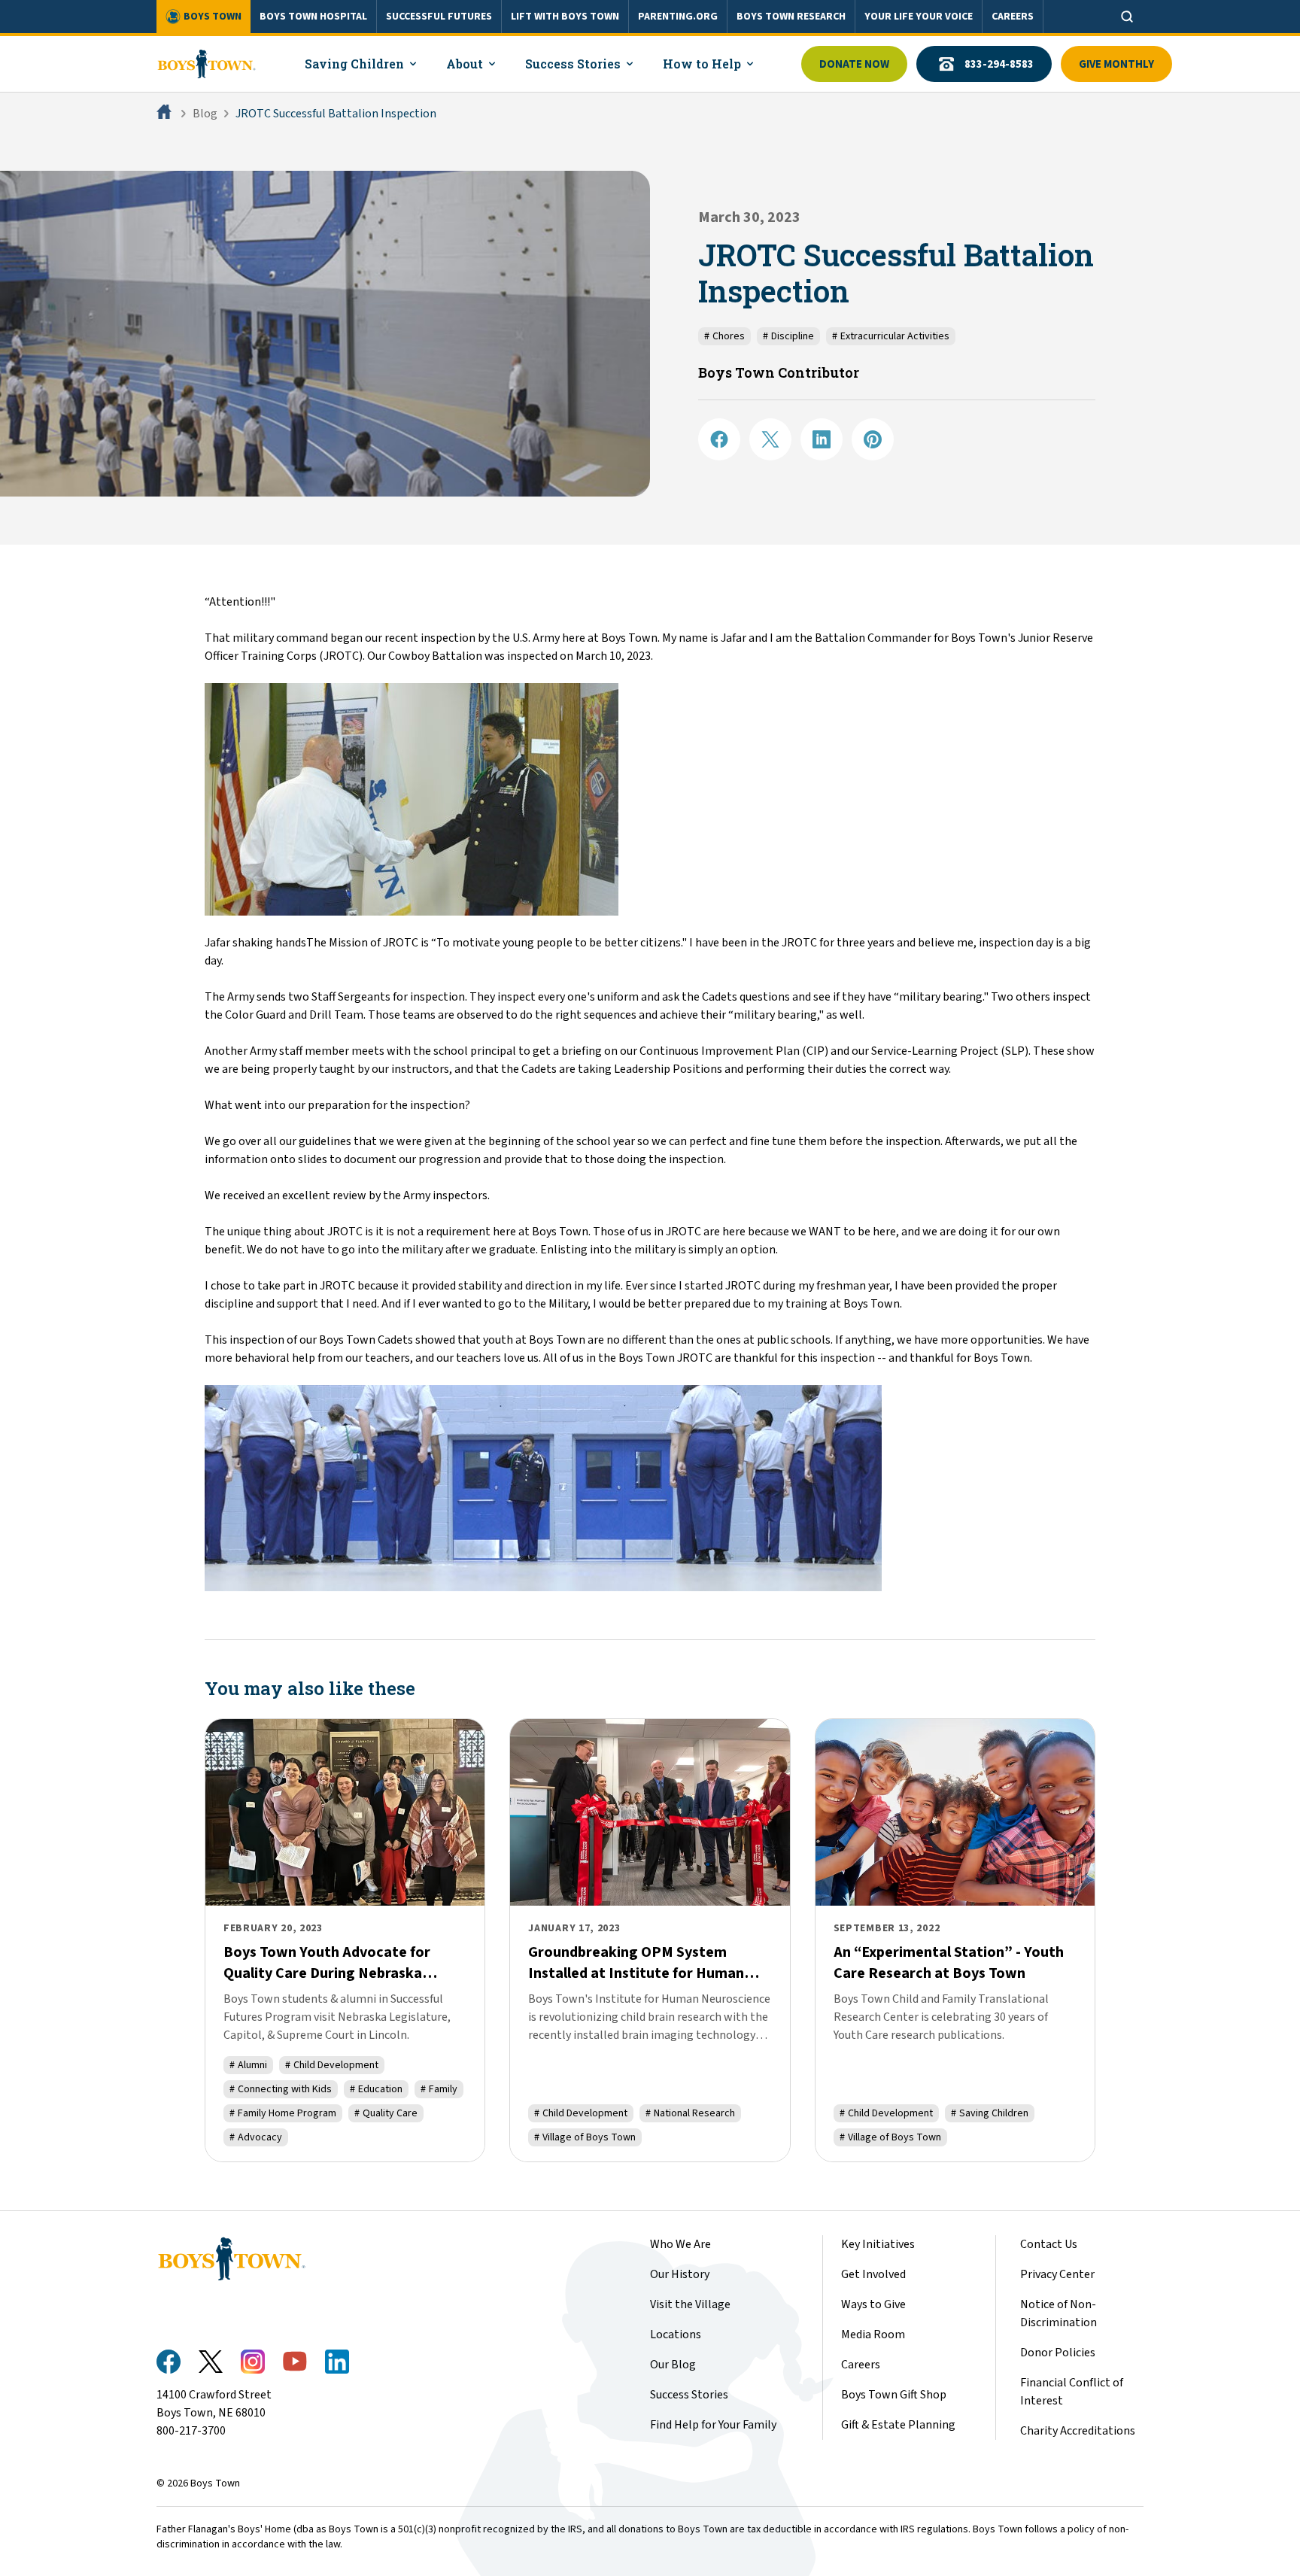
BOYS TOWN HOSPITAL (313, 17)
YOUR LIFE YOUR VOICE (919, 17)
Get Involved (873, 2274)
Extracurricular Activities (891, 336)
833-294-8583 (999, 64)
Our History (680, 2274)
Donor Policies (1058, 2353)
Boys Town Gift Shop (894, 2395)
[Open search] (1127, 17)
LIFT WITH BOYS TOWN (565, 17)
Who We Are (680, 2244)
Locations (676, 2334)
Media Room (873, 2334)
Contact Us (1049, 2244)
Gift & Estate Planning (898, 2425)
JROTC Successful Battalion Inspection (336, 114)
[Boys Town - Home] (207, 64)
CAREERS (1013, 17)
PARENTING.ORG (678, 17)
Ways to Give (873, 2304)
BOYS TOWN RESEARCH (791, 17)
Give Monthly (1116, 64)
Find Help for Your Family (713, 2425)
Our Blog (673, 2365)
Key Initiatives (878, 2244)
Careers (861, 2365)
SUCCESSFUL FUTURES (439, 17)
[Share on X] (770, 439)
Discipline (788, 336)
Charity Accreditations (1078, 2431)
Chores (724, 336)
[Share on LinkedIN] (822, 439)
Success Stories (689, 2395)
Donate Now (854, 64)
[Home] (166, 114)
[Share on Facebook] (719, 439)
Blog (205, 114)
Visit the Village (690, 2304)
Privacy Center (1057, 2274)
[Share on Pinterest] (873, 439)
